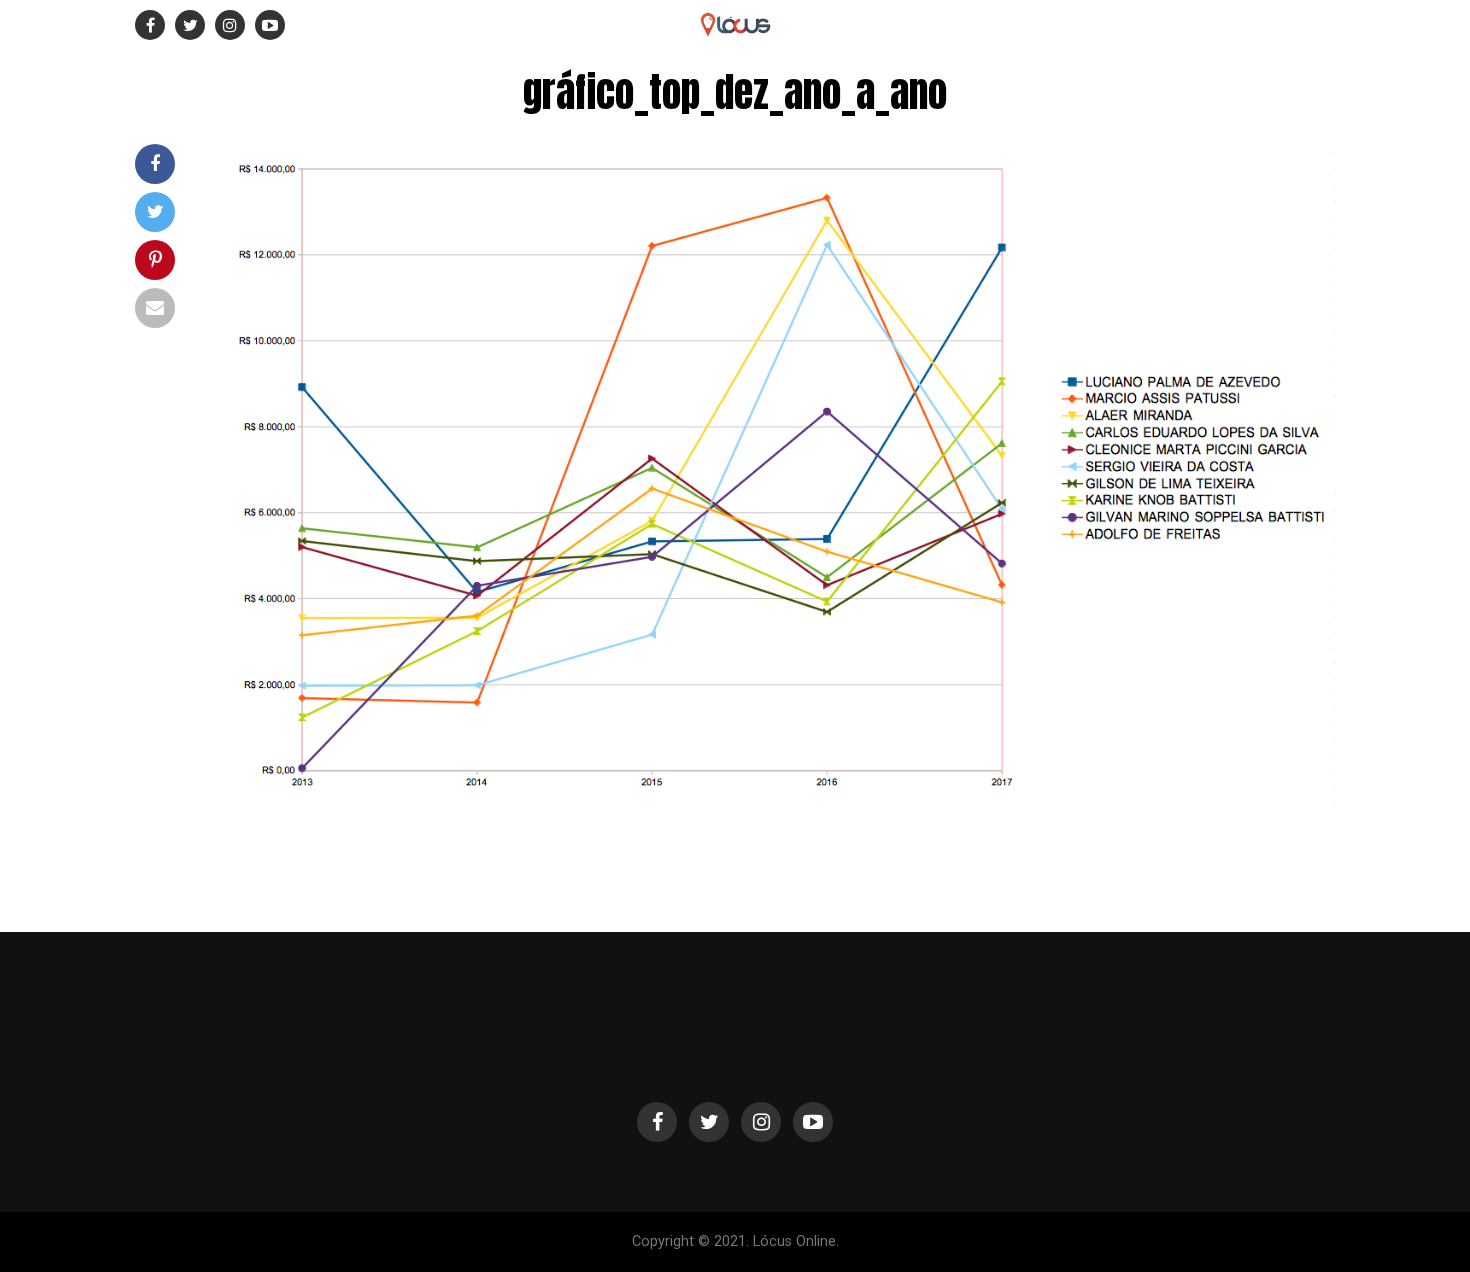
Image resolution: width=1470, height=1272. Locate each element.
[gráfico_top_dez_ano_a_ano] (775, 798)
